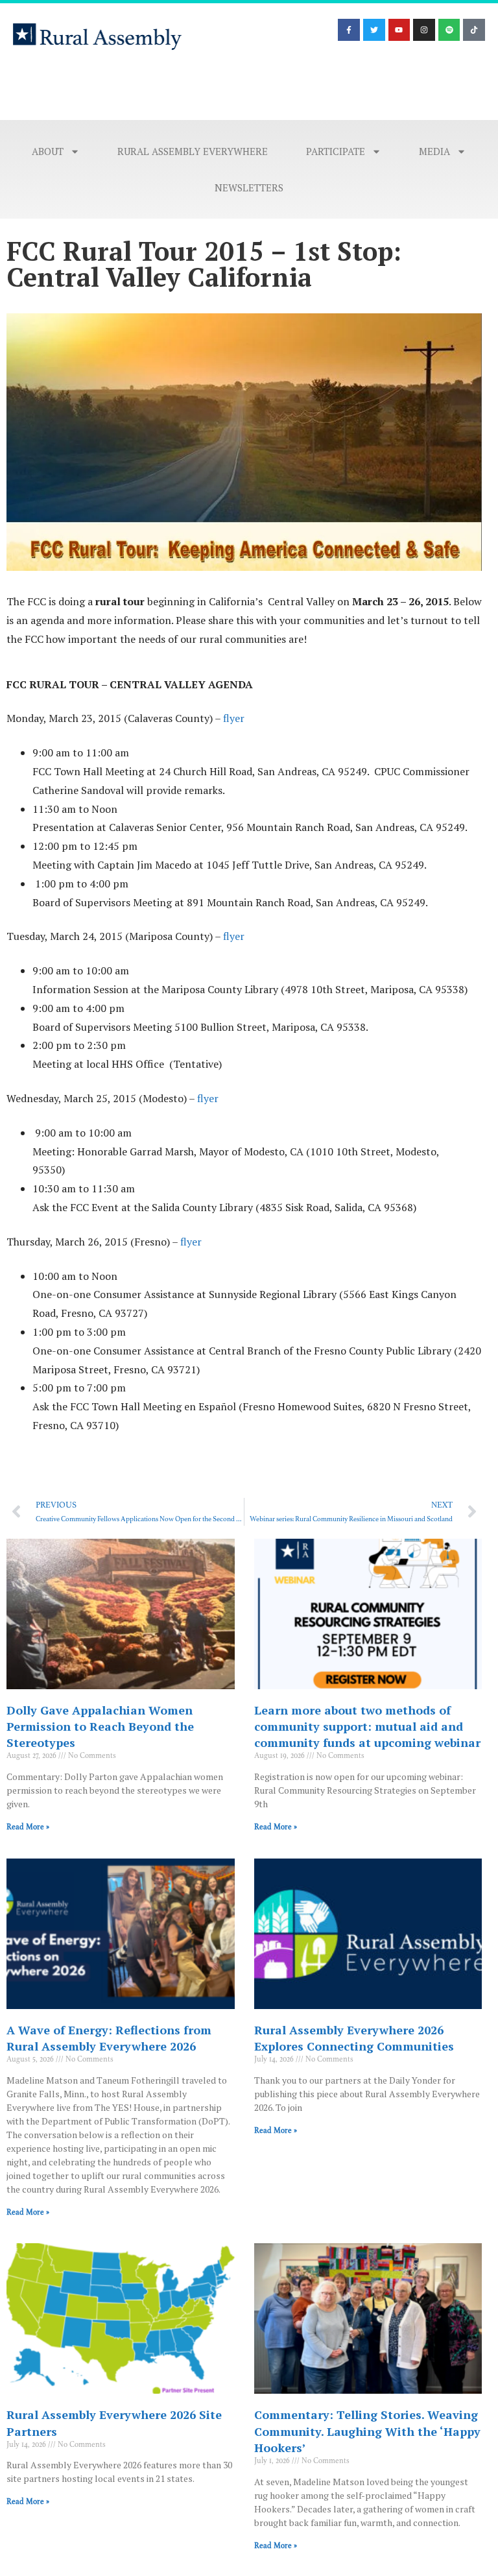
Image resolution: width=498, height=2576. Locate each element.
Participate (336, 151)
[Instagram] (424, 30)
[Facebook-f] (349, 30)
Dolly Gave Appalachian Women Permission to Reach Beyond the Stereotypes (100, 1726)
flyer (234, 718)
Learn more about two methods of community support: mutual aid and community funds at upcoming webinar (367, 1726)
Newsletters (249, 187)
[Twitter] (374, 30)
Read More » (28, 1827)
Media (434, 151)
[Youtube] (399, 30)
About (48, 151)
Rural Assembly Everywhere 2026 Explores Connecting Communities (354, 2038)
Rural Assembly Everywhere (193, 151)
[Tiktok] (474, 30)
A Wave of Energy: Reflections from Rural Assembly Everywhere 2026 (109, 2038)
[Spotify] (449, 30)
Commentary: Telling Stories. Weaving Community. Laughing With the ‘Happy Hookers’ (367, 2431)
